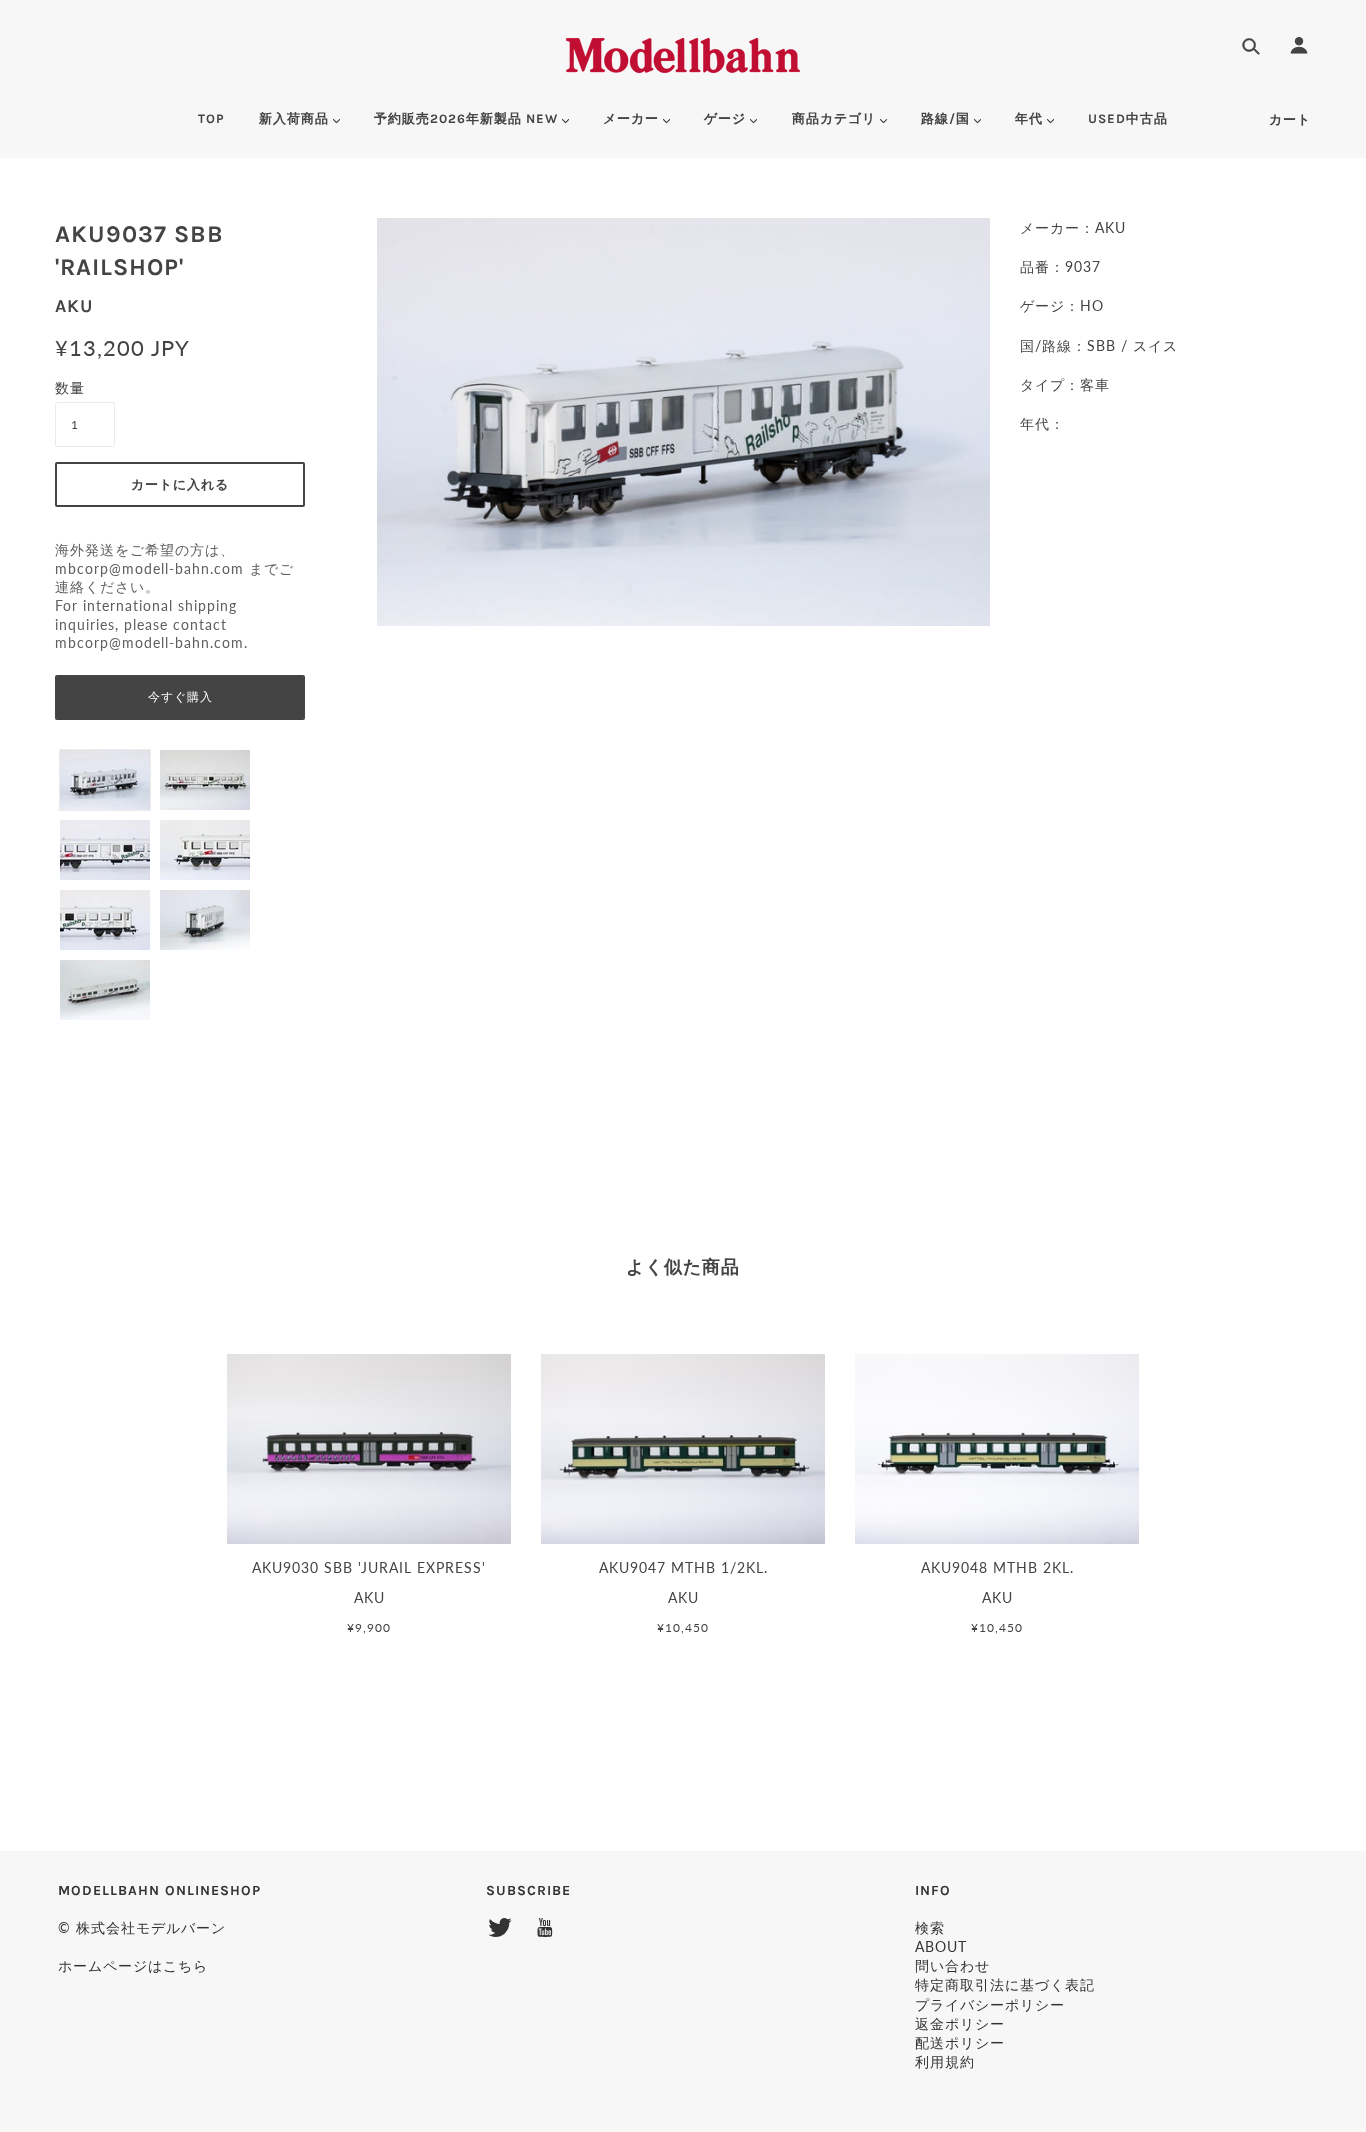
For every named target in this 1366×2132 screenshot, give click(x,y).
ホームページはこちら (133, 1965)
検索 (930, 1927)
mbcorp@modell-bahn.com (149, 569)
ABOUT (941, 1946)
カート (1290, 119)
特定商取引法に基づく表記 (1005, 1984)
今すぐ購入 (180, 697)
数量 (70, 387)
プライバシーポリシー (990, 2004)
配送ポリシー (960, 2042)
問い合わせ (952, 1965)
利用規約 (945, 2061)
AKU (74, 306)
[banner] (683, 52)
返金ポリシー (960, 2023)
